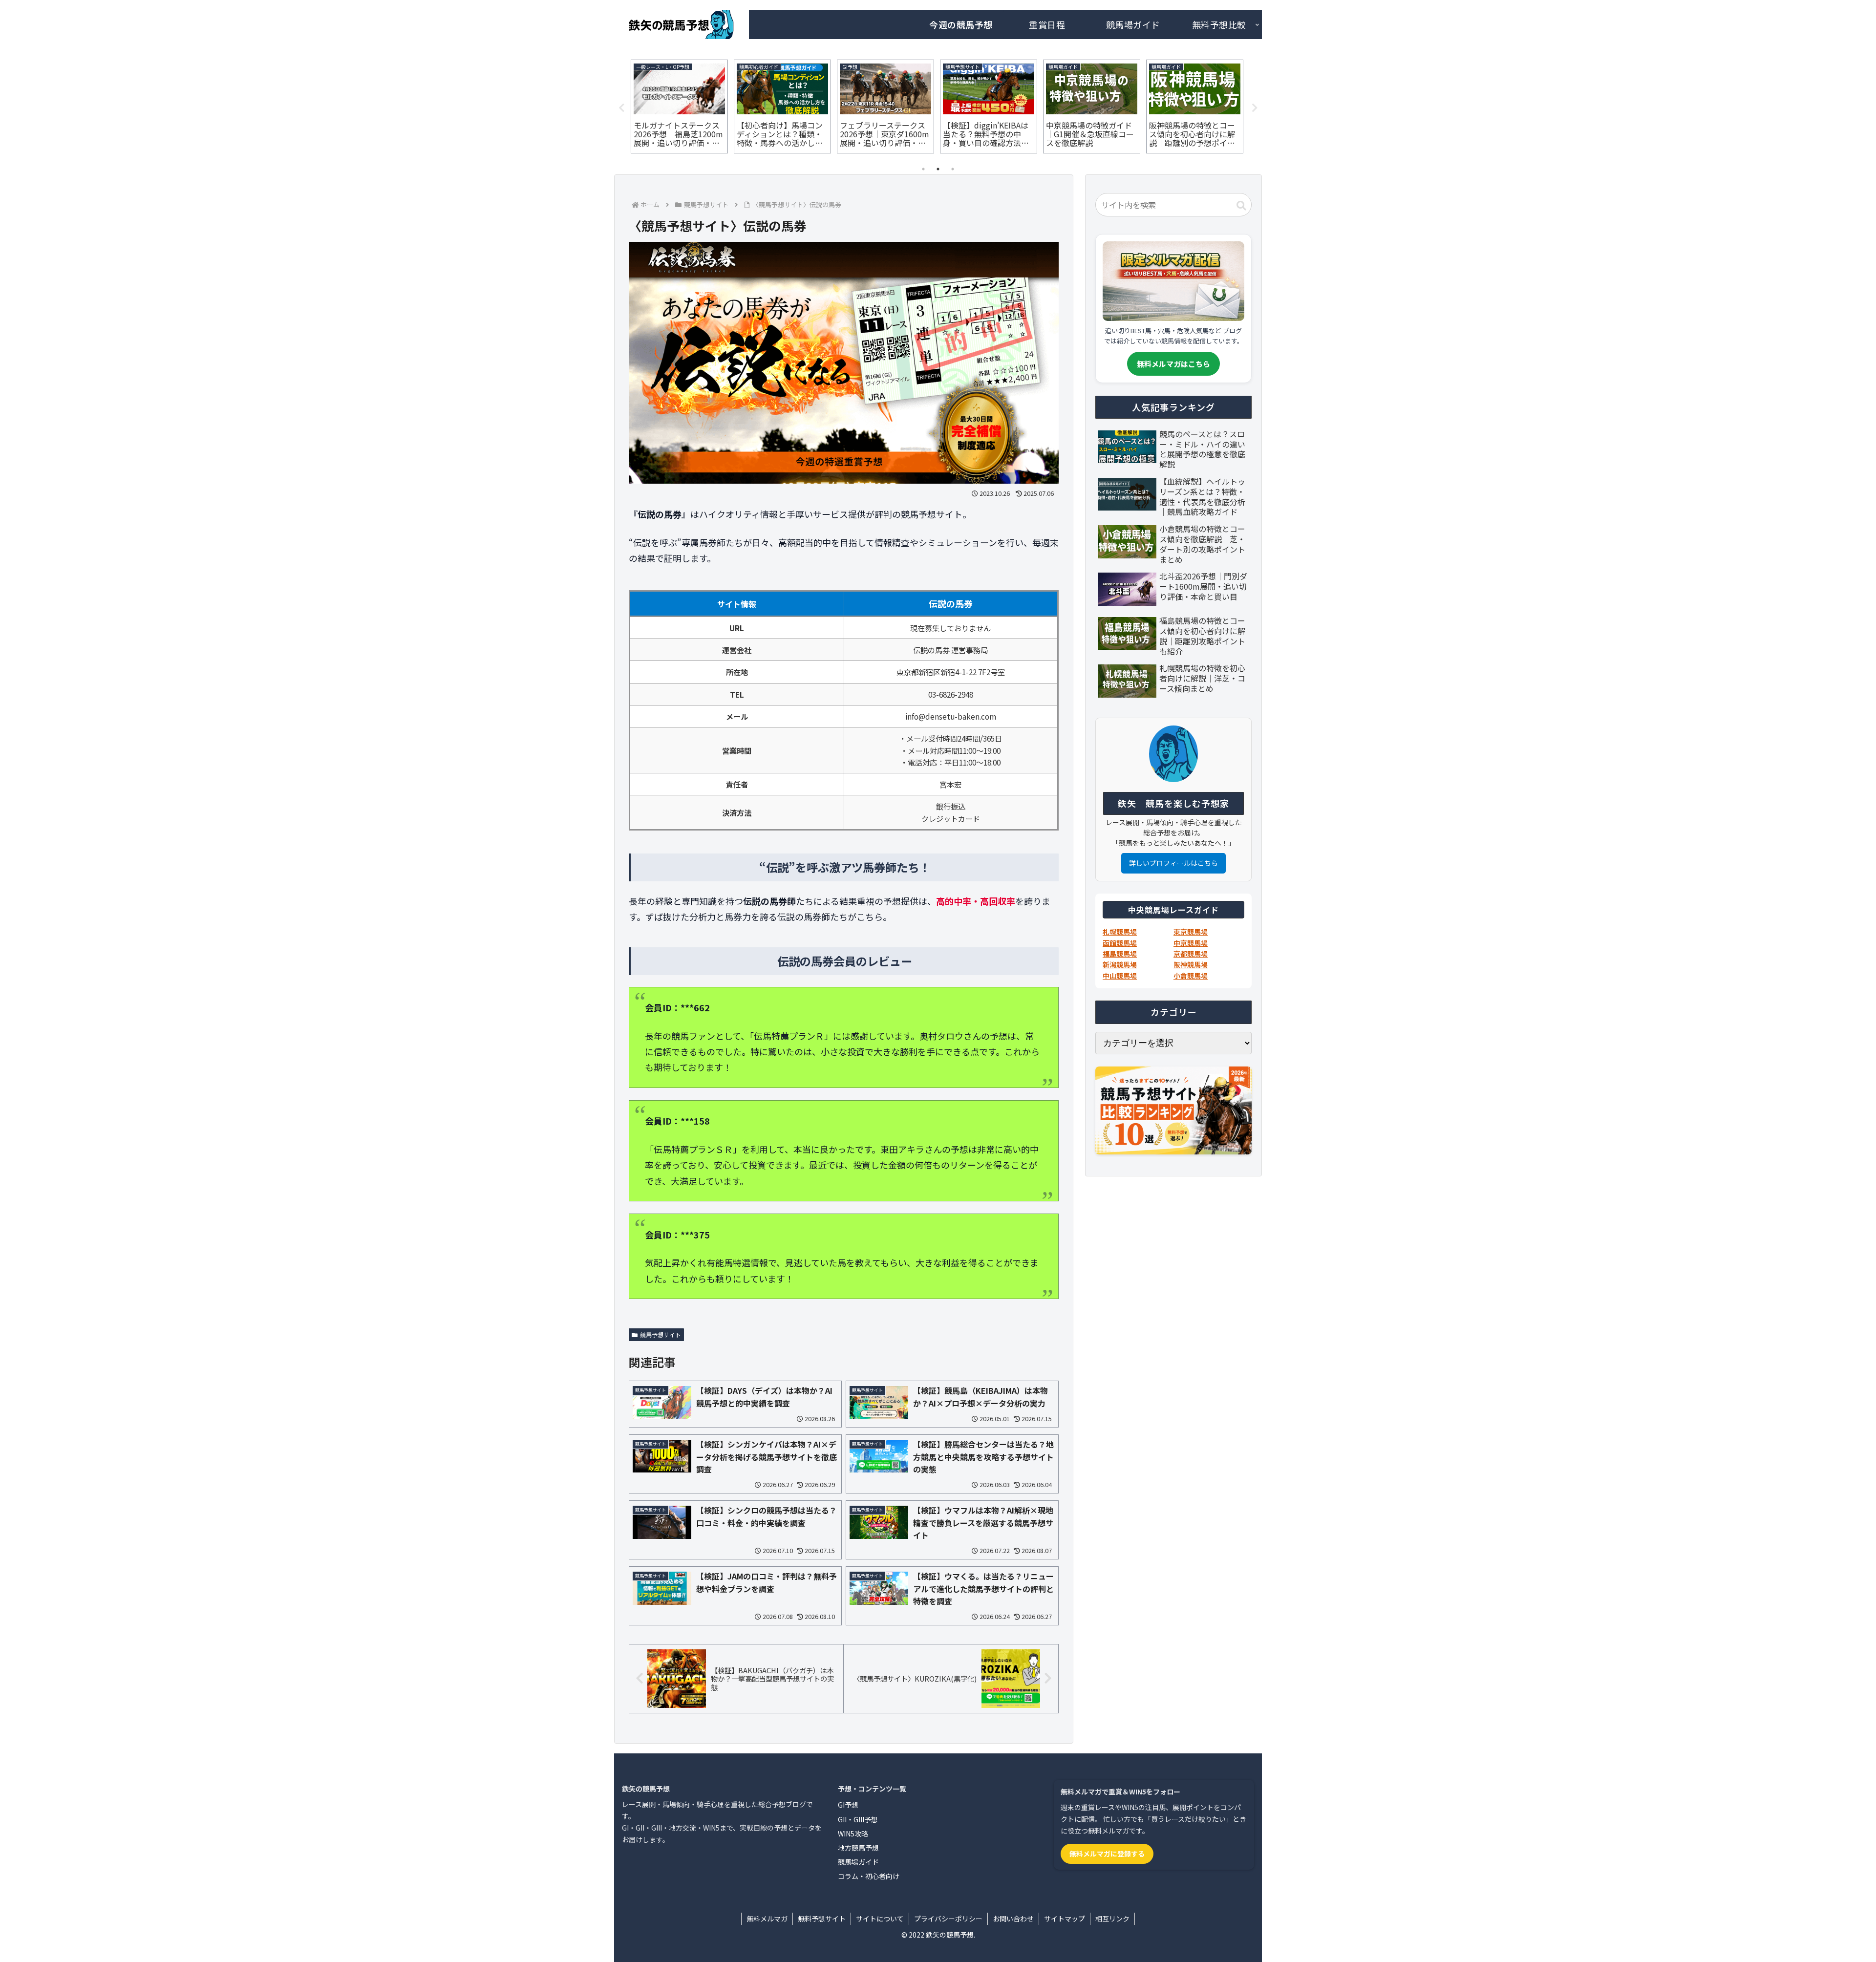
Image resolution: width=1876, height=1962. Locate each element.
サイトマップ (1065, 1919)
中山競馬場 (1120, 976)
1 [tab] (923, 169)
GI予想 (848, 1805)
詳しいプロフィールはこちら (1173, 863)
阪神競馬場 (1191, 964)
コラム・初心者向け (869, 1876)
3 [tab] (953, 169)
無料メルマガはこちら (1173, 364)
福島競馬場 (1120, 954)
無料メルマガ (767, 1919)
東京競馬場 (1191, 932)
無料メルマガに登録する (1107, 1854)
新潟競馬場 (1120, 964)
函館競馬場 (1120, 943)
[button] (1241, 206)
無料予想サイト (822, 1919)
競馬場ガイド (858, 1862)
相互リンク (1112, 1919)
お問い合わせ (1013, 1919)
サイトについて (880, 1919)
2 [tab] (938, 169)
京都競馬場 (1191, 954)
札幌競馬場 (1120, 932)
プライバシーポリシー (948, 1919)
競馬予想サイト (661, 1334)
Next (1255, 108)
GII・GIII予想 (858, 1819)
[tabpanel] (679, 107)
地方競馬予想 (858, 1848)
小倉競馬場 (1191, 976)
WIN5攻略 (853, 1834)
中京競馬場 (1191, 943)
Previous (621, 108)
